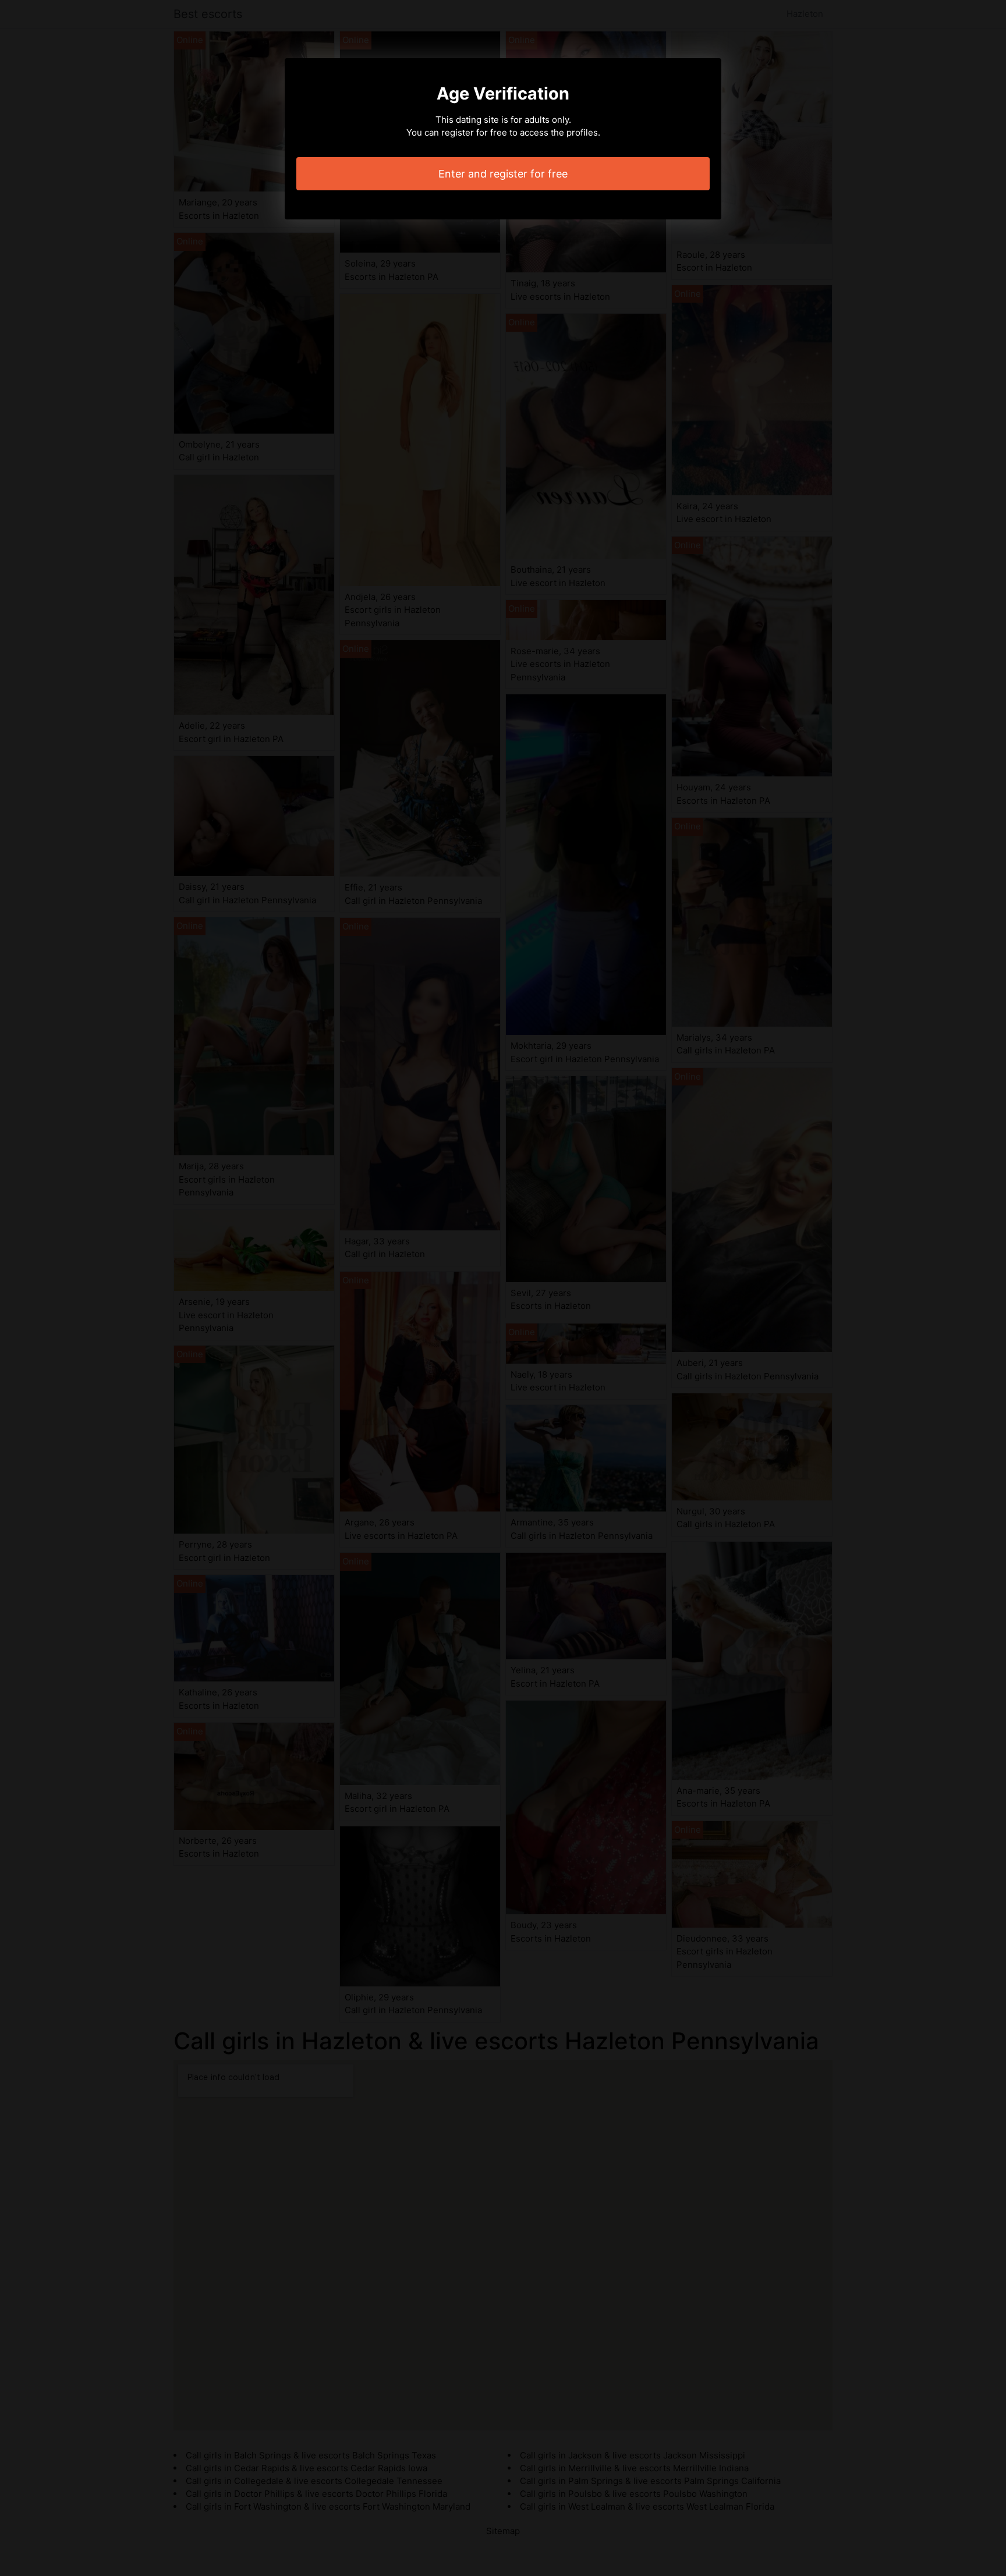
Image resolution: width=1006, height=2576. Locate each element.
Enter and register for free (503, 174)
